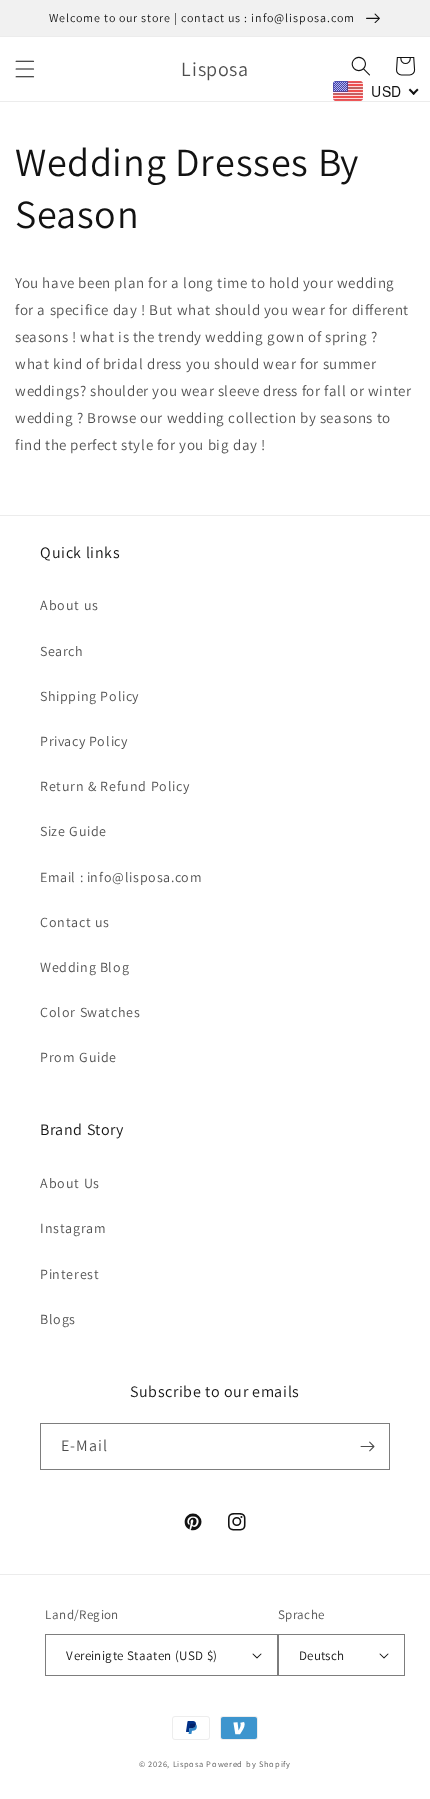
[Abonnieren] (367, 1446)
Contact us (75, 922)
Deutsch (322, 1655)
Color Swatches (90, 1012)
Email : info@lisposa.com (121, 877)
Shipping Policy (89, 696)
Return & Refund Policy (114, 786)
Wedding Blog (84, 967)
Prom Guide (78, 1057)
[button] (25, 69)
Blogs (58, 1319)
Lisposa (188, 1763)
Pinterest (69, 1274)
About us (69, 605)
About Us (70, 1183)
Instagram (73, 1228)
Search (62, 651)
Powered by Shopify (248, 1763)
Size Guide (73, 831)
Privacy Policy (83, 741)
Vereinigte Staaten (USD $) (141, 1655)
